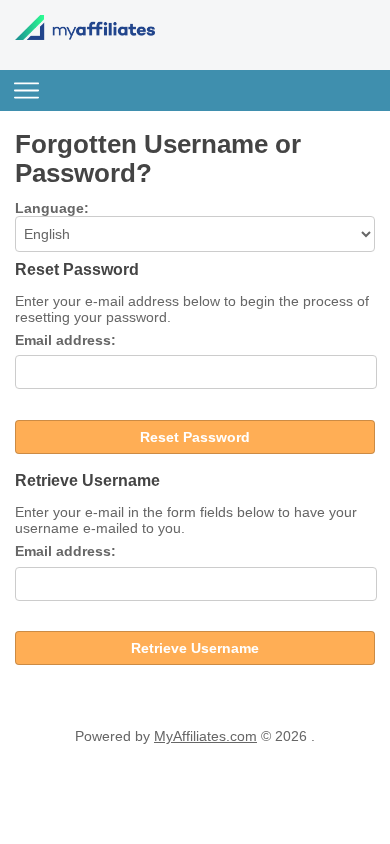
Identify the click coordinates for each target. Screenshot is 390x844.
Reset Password (195, 437)
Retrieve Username (195, 648)
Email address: (65, 340)
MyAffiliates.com (205, 736)
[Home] (85, 35)
